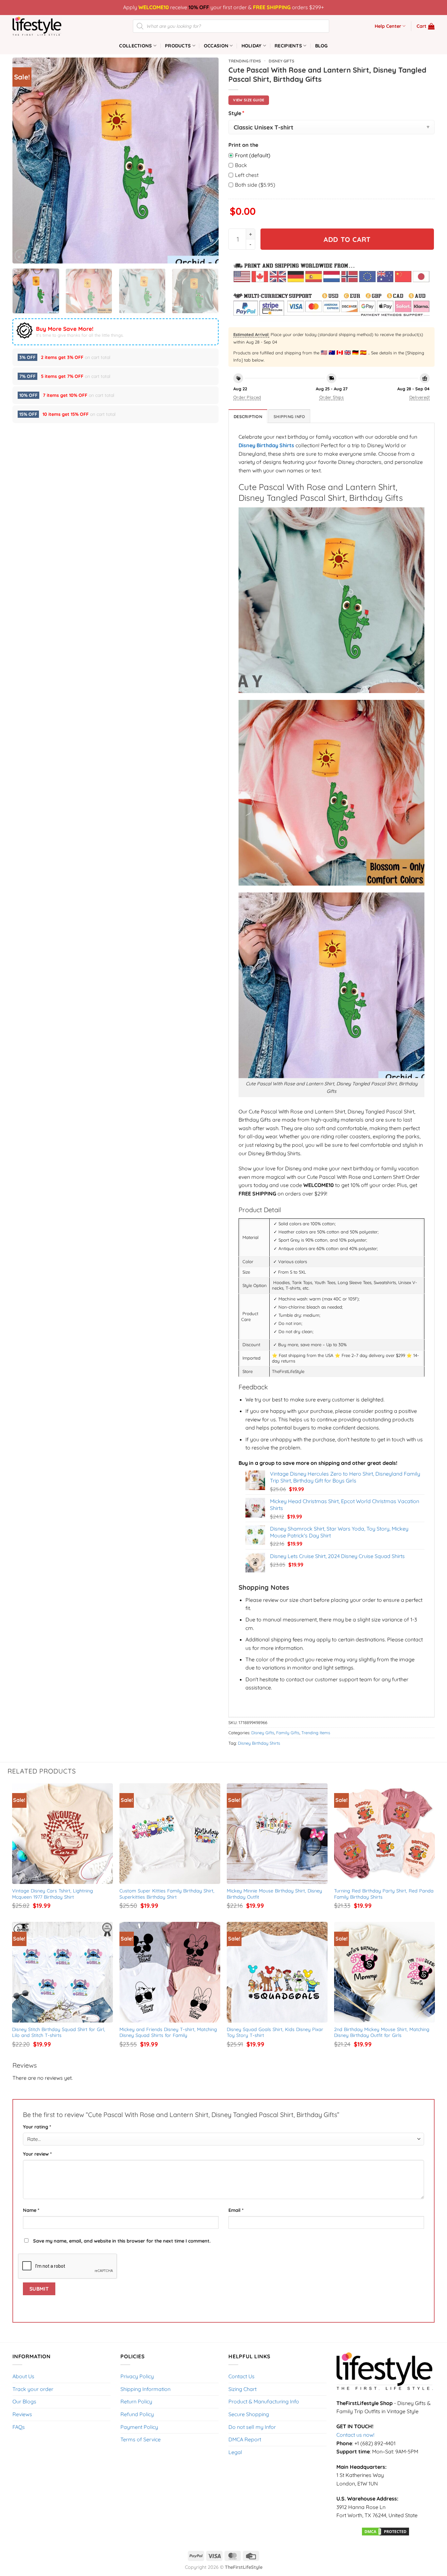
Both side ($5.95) (255, 185)
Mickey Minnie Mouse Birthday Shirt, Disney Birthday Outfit (275, 1894)
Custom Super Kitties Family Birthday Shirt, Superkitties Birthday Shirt (168, 1894)
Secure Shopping (249, 2414)
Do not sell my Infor (252, 2427)
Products (178, 46)
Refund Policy (137, 2414)
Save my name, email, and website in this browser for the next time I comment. (122, 2241)
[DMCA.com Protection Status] (385, 2531)
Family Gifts (288, 1733)
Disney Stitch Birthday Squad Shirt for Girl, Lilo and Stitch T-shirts (59, 2033)
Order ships (331, 397)
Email (236, 2210)
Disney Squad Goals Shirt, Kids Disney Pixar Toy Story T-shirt (276, 2033)
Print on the (243, 145)
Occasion (216, 46)
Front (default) (253, 155)
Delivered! (420, 397)
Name (31, 2210)
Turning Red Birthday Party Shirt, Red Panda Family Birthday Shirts (385, 1894)
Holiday (252, 46)
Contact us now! (355, 2435)
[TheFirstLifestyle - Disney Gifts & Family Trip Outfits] (45, 26)
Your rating (37, 2127)
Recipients (288, 46)
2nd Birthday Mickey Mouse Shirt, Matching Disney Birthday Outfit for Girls (383, 2033)
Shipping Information (145, 2389)
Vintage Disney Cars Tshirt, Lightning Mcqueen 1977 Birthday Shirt (53, 1894)
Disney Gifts (281, 61)
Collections (135, 46)
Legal (235, 2452)
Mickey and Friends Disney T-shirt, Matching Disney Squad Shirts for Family (169, 2033)
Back (241, 165)
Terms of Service (141, 2439)
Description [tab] (248, 416)
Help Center (388, 26)
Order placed (247, 397)
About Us (23, 2376)
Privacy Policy (137, 2376)
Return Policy (136, 2401)
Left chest (247, 175)
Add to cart (347, 239)
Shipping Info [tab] (289, 416)
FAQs (19, 2427)
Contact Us (241, 2376)
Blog (322, 46)
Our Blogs (24, 2401)
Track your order (33, 2389)
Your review (37, 2154)
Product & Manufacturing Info (264, 2401)
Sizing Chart (242, 2389)
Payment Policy (139, 2427)
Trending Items (245, 61)
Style (236, 113)
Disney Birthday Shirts (266, 445)
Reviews (22, 2414)
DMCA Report (245, 2439)
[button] (426, 26)
